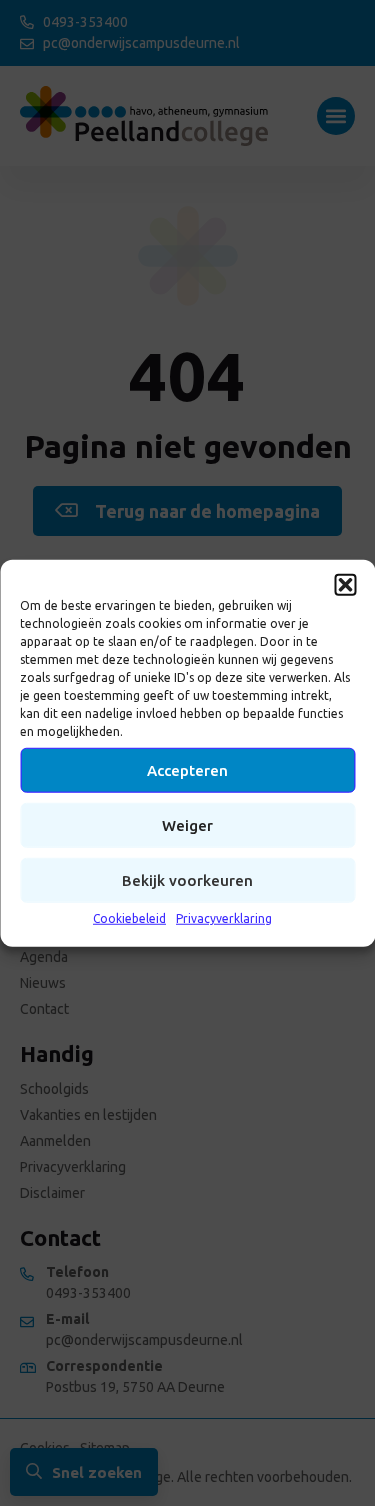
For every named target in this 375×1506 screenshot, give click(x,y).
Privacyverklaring (224, 918)
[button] (345, 585)
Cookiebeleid (129, 918)
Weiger (187, 824)
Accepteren (187, 769)
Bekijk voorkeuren (187, 879)
